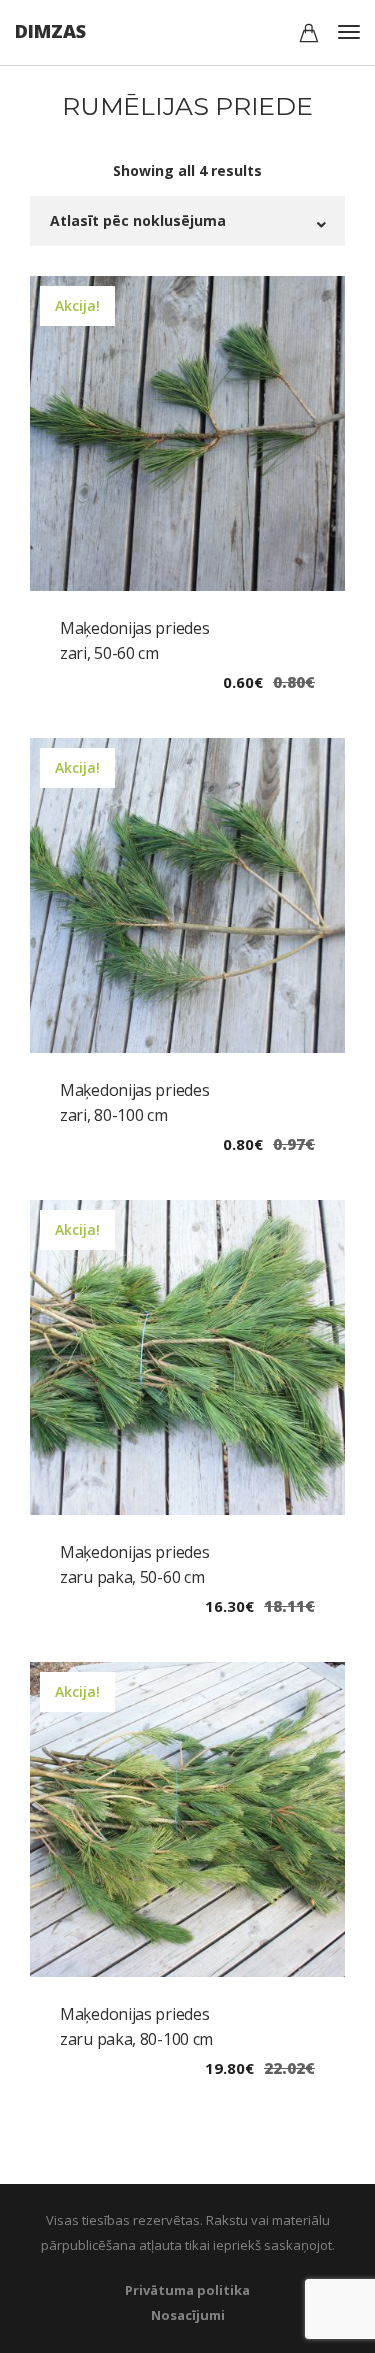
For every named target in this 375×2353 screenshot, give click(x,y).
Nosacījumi (188, 2315)
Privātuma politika (187, 2290)
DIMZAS (50, 31)
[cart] (309, 35)
